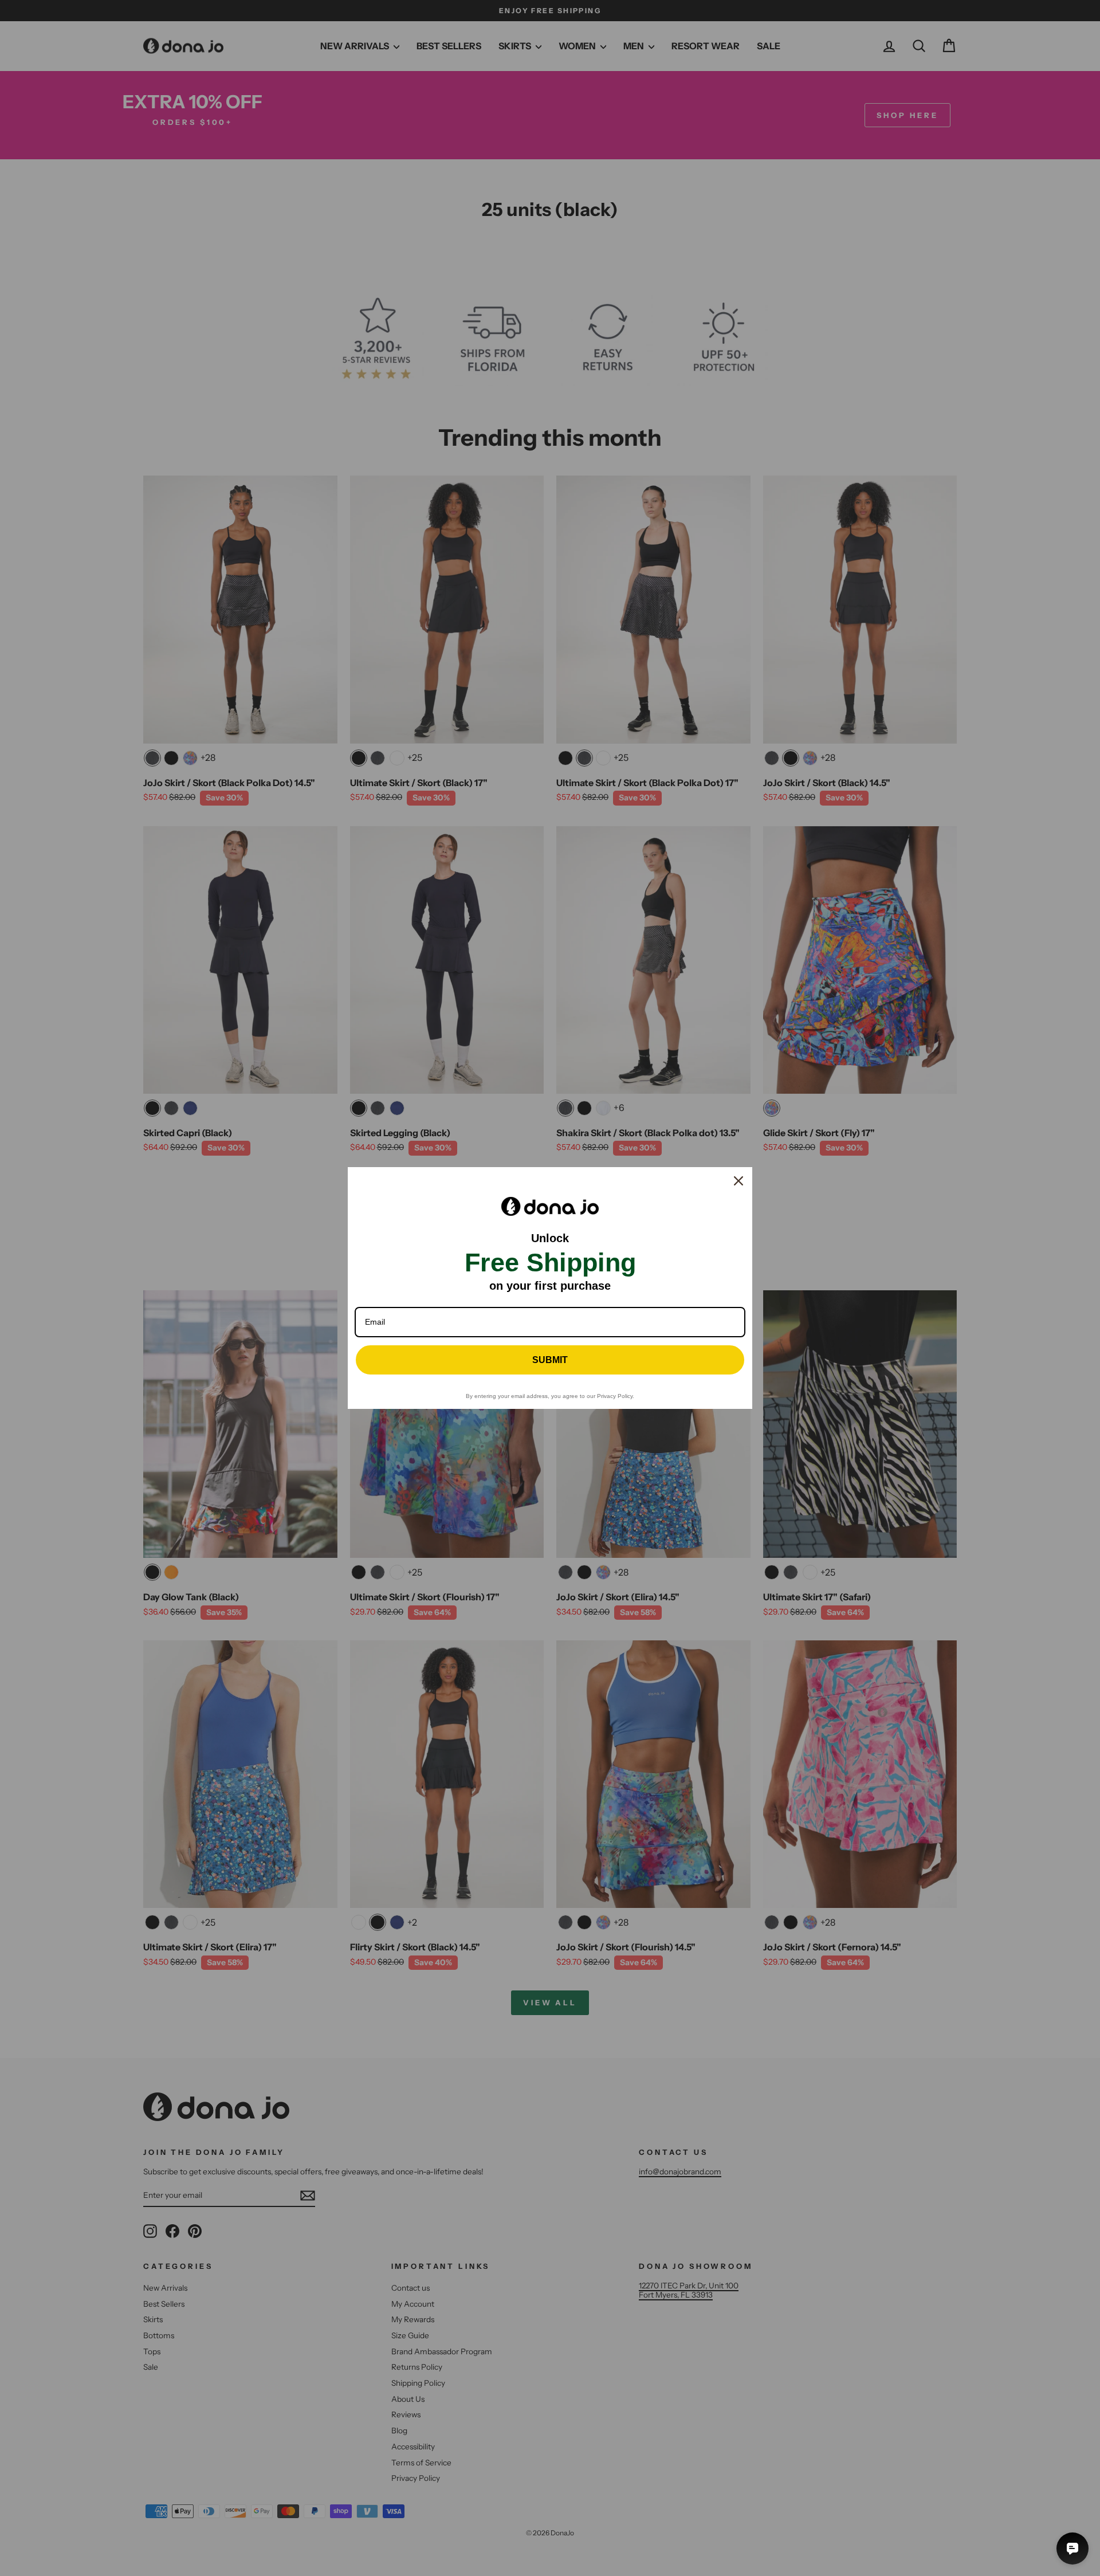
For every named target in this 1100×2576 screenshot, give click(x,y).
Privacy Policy (615, 1396)
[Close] (738, 1181)
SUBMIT (550, 1360)
